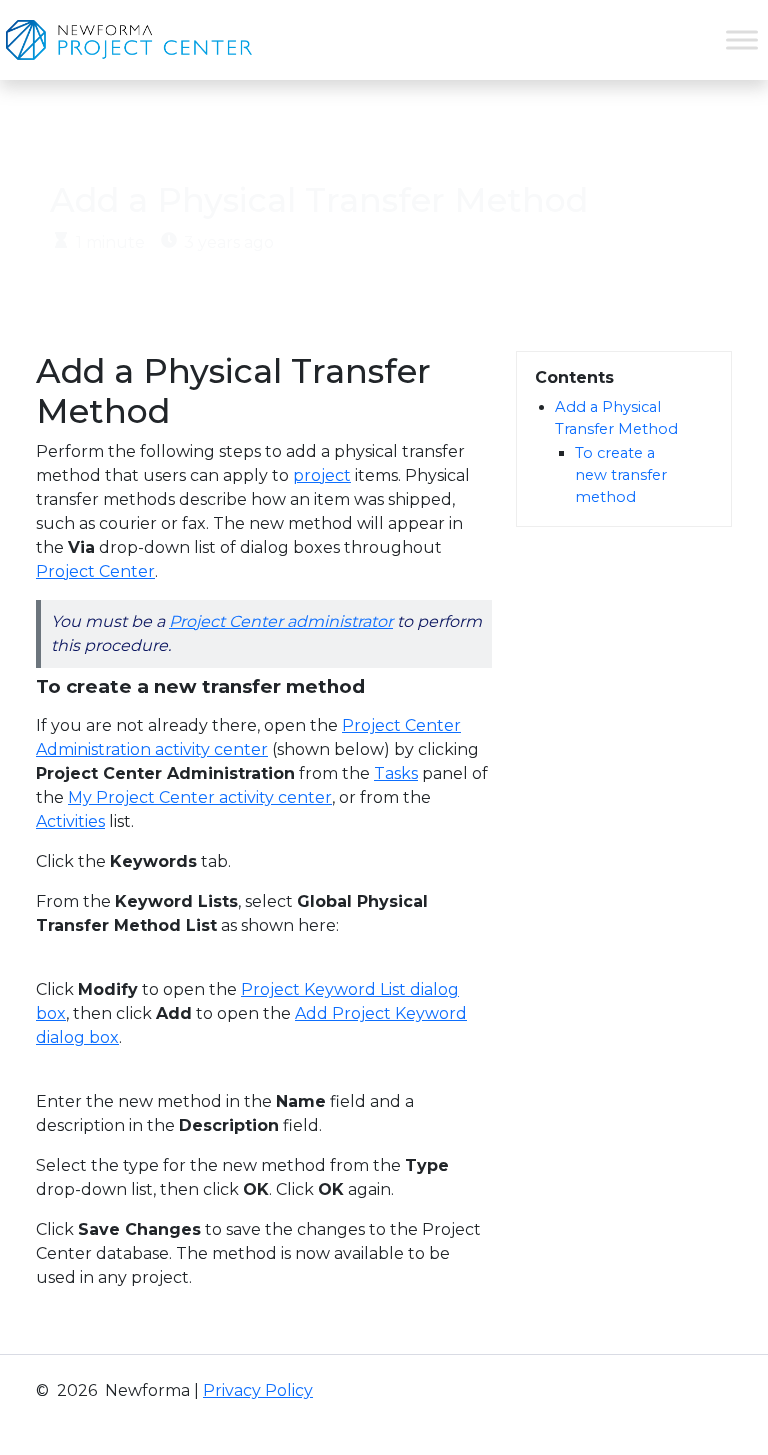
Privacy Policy (258, 1390)
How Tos (268, 135)
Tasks (396, 773)
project (322, 475)
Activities (70, 821)
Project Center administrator (281, 621)
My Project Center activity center (200, 797)
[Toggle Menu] (742, 39)
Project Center (95, 571)
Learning (166, 135)
